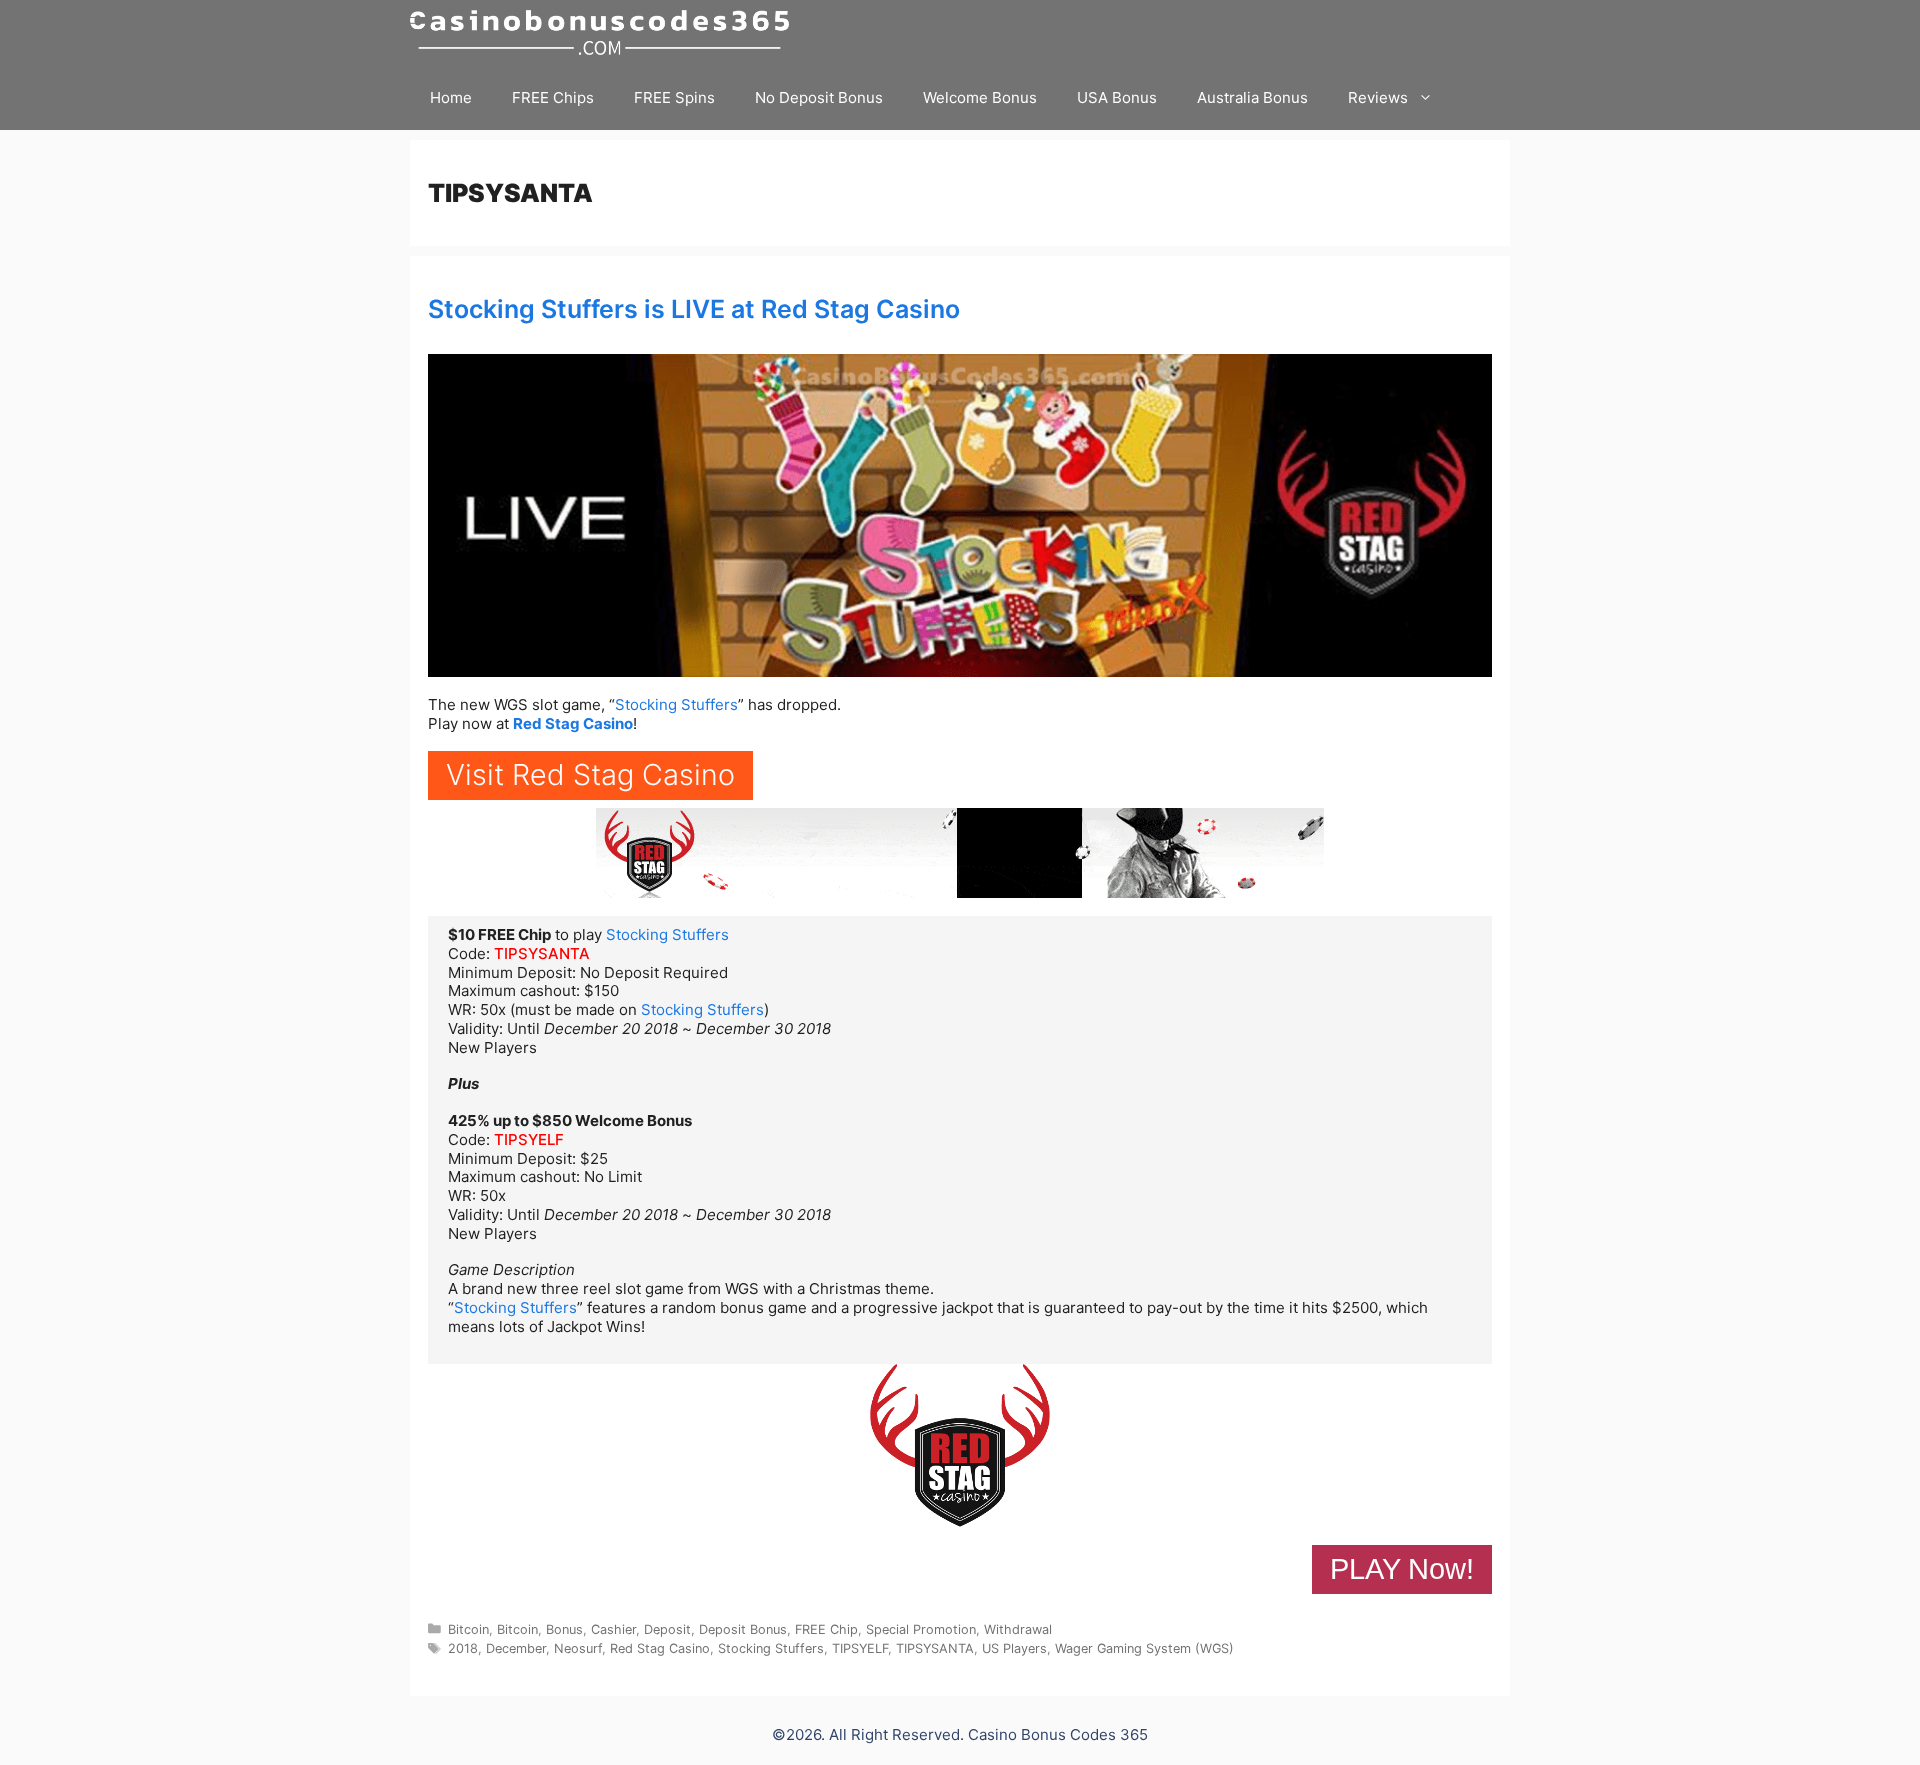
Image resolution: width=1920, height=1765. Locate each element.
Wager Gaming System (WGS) (1144, 1648)
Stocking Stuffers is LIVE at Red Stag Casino (694, 309)
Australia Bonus (1252, 97)
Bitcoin (468, 1629)
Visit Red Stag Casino (590, 774)
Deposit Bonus (743, 1629)
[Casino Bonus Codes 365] (604, 32)
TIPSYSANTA (542, 953)
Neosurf (578, 1648)
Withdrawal (1018, 1629)
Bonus (564, 1629)
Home (451, 97)
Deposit (667, 1629)
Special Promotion (921, 1629)
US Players (1014, 1648)
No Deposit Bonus (819, 97)
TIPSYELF (529, 1139)
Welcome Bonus (980, 97)
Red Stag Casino (573, 723)
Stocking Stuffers (676, 704)
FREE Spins (674, 97)
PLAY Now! (1402, 1569)
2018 (463, 1648)
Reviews (1378, 97)
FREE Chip (826, 1629)
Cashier (613, 1629)
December (516, 1648)
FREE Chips (553, 97)
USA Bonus (1117, 97)
